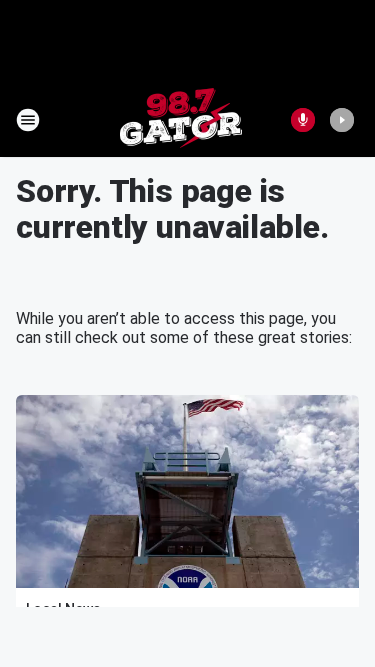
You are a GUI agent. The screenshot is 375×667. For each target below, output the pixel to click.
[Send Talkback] (303, 120)
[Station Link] (181, 120)
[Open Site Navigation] (28, 120)
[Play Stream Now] (342, 120)
